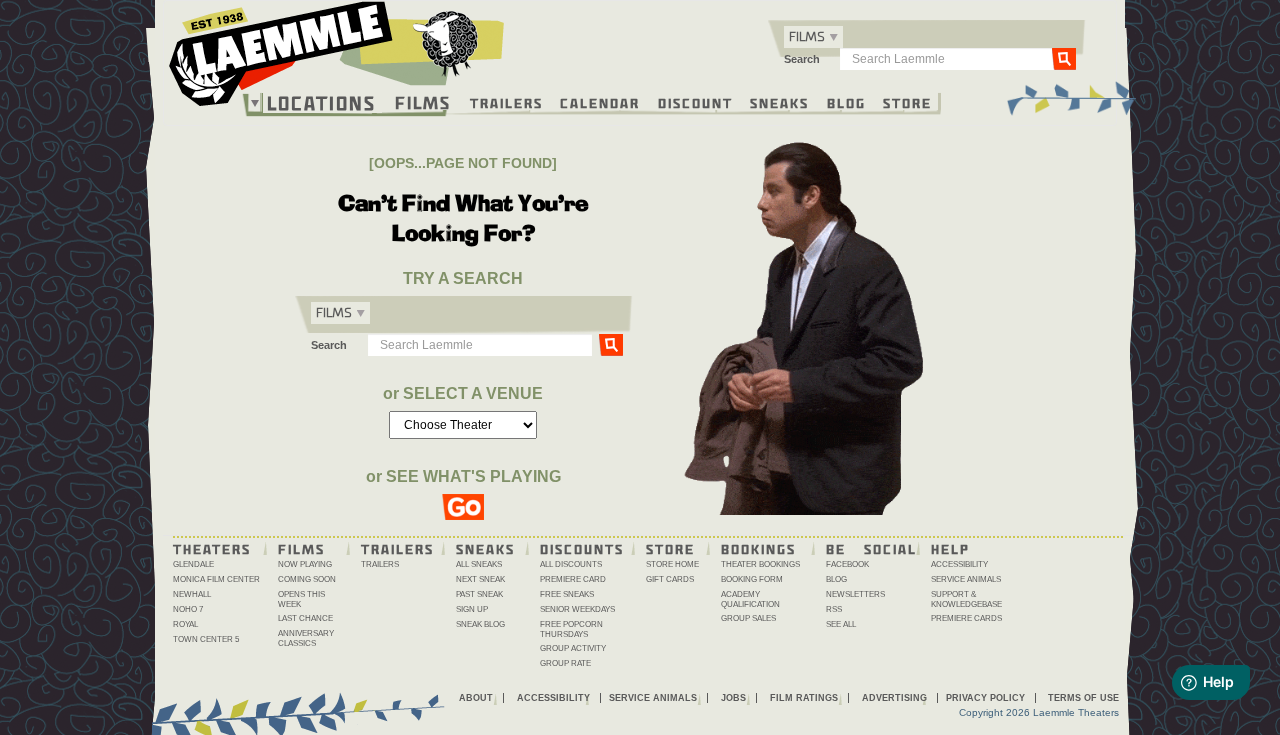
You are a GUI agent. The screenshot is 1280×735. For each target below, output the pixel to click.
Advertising (894, 698)
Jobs (733, 698)
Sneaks (779, 102)
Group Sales (748, 618)
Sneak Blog (480, 624)
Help (950, 548)
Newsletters (855, 594)
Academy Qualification (750, 599)
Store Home (672, 564)
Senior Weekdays (577, 609)
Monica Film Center (216, 579)
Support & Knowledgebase (966, 599)
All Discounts (571, 564)
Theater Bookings (760, 564)
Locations (321, 103)
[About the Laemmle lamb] (446, 42)
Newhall (192, 594)
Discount (695, 102)
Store (907, 102)
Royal (185, 624)
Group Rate (565, 663)
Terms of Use (1083, 698)
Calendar (600, 102)
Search (802, 59)
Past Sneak (479, 594)
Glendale (193, 564)
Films (423, 100)
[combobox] (813, 37)
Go (1064, 58)
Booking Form (752, 579)
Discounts (582, 548)
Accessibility (959, 564)
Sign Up (472, 609)
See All (841, 624)
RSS (834, 609)
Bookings (758, 548)
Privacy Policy (985, 698)
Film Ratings (804, 698)
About (476, 698)
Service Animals (966, 579)
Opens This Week (301, 599)
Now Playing (305, 564)
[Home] (337, 59)
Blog (846, 102)
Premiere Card (573, 579)
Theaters (212, 548)
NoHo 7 (188, 609)
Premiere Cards (966, 618)
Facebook (847, 564)
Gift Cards (670, 579)
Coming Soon (307, 579)
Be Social (871, 548)
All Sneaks (479, 564)
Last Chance (305, 618)
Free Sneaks (567, 594)
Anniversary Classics (306, 638)
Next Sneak (480, 579)
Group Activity (573, 648)
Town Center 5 (206, 639)
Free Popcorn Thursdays (571, 629)
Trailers (506, 102)
